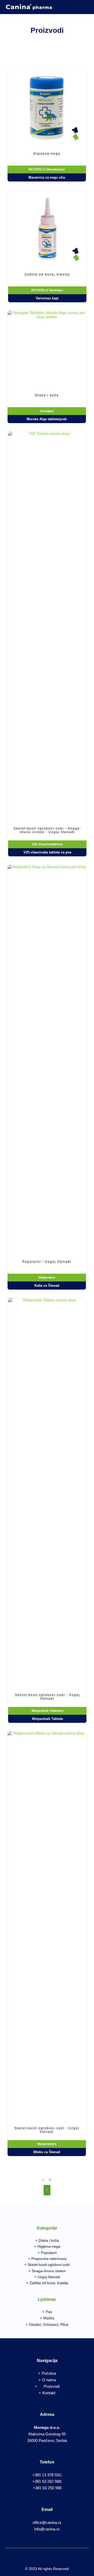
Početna (49, 2373)
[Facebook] (85, 4)
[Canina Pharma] (29, 7)
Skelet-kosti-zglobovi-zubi (49, 2265)
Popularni (49, 2253)
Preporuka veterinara (49, 2259)
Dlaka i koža (49, 2240)
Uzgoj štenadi (49, 2277)
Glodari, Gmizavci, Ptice (49, 2324)
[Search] (74, 4)
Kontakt (49, 2393)
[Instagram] (85, 11)
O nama (49, 2380)
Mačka (49, 2318)
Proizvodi (52, 2386)
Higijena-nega (49, 2246)
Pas (49, 2312)
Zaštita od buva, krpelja (49, 2283)
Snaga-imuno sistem (49, 2271)
